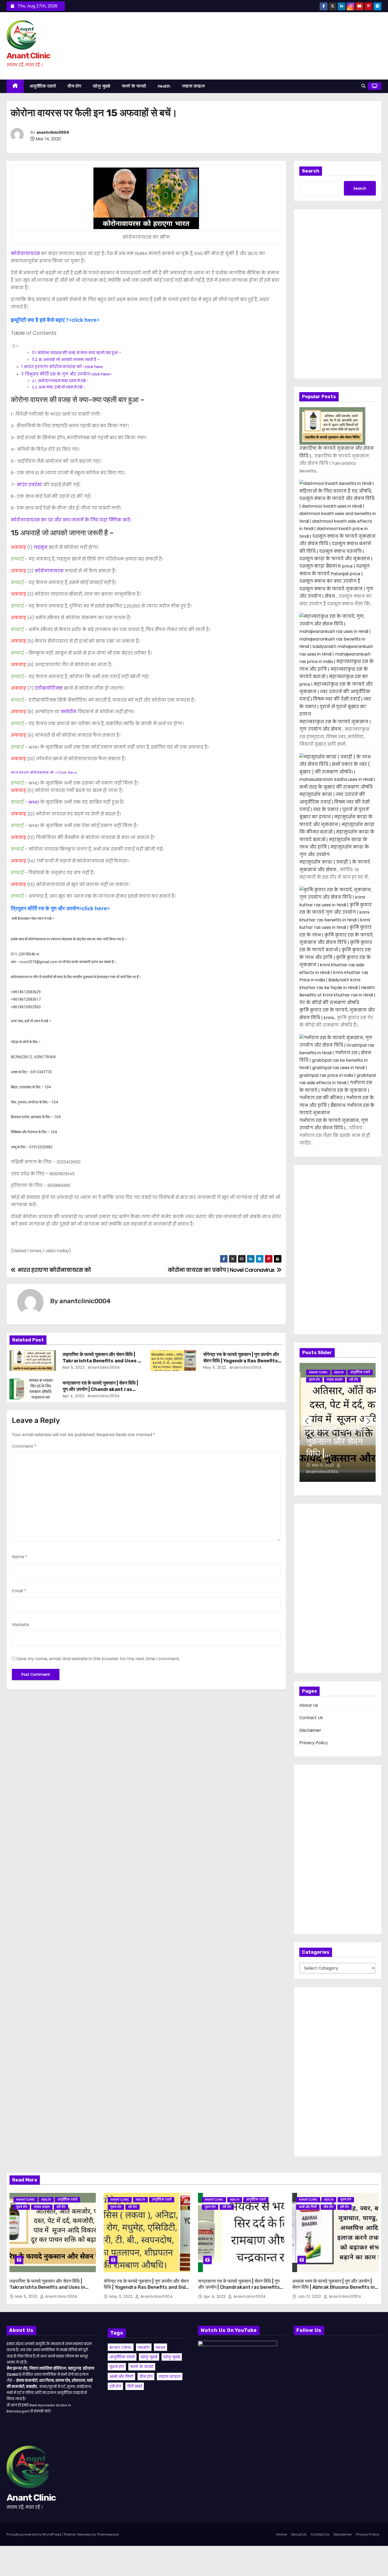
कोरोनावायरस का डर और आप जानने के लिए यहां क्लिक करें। (71, 520)
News (160, 2347)
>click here (44, 773)
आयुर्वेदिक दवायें (43, 86)
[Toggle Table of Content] (15, 346)
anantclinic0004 (53, 133)
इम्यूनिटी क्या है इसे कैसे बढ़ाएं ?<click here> (55, 320)
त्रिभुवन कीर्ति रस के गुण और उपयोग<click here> (68, 374)
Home (282, 2534)
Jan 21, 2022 (310, 2296)
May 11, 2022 (215, 1367)
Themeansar (108, 2534)
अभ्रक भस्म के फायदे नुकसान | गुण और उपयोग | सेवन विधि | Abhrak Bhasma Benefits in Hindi (333, 2287)
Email (19, 1591)
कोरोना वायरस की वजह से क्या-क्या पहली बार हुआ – (79, 353)
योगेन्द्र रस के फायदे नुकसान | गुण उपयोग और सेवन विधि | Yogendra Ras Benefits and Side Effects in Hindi (241, 1361)
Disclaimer (310, 1730)
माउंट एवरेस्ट (29, 485)
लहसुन (40, 547)
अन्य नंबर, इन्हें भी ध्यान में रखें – (62, 387)
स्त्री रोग (354, 1380)
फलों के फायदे (134, 86)
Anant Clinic (28, 56)
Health (164, 86)
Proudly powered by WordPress (34, 2534)
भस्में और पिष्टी (308, 2207)
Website (20, 1625)
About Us (309, 1705)
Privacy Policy (314, 1743)
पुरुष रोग (314, 1380)
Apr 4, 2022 (74, 1396)
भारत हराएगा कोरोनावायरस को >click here (63, 367)
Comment (24, 1446)
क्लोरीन (68, 712)
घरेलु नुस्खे (102, 86)
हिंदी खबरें (135, 2386)
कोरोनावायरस (25, 254)
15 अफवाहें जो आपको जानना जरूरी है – (69, 360)
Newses (84, 2534)
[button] (363, 86)
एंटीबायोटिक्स (48, 688)
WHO (33, 802)
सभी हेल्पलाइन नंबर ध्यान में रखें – (63, 381)
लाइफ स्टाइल (194, 86)
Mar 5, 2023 (74, 1367)
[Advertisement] (338, 294)
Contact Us (311, 1718)
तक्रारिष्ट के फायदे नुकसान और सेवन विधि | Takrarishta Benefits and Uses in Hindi (102, 1361)
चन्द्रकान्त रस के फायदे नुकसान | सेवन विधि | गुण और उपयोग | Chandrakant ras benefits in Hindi (100, 1389)
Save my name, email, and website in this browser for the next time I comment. (98, 1659)
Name (20, 1557)
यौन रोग (74, 86)
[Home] (15, 86)
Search (311, 171)
